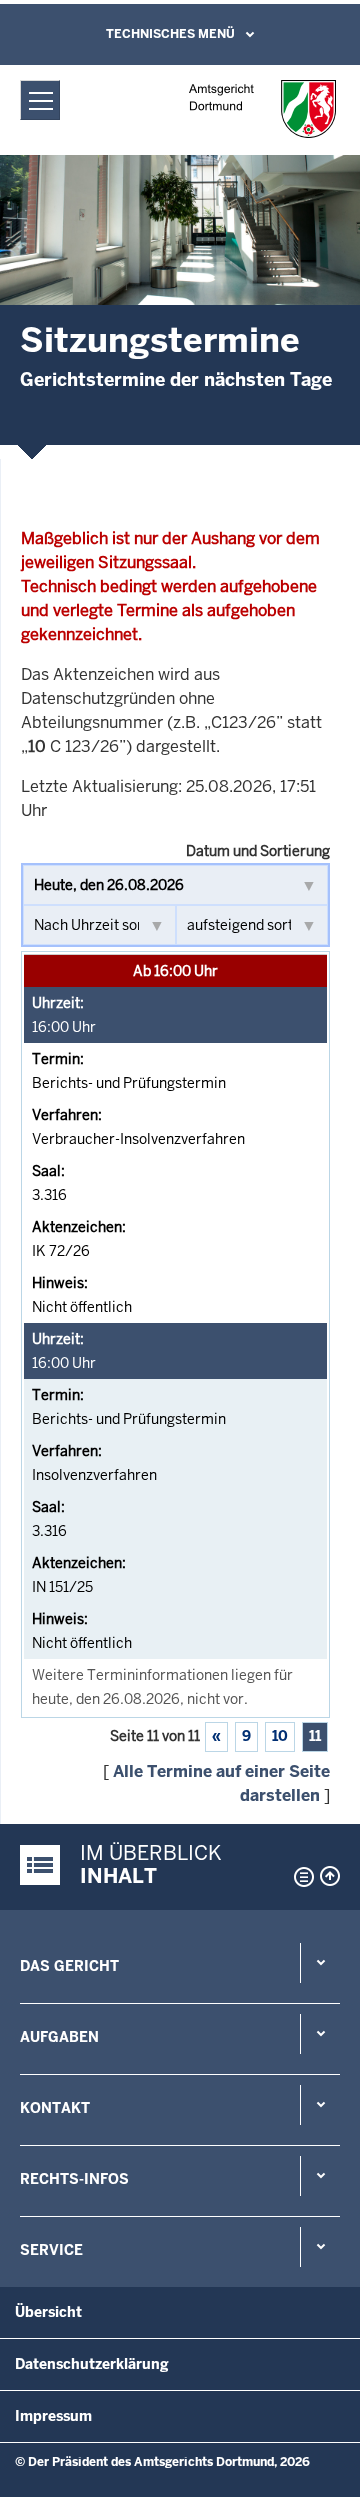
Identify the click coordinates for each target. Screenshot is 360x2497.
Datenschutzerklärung (92, 2364)
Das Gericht (69, 1966)
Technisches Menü (170, 34)
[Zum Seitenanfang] (330, 1876)
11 (315, 1736)
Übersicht (48, 2312)
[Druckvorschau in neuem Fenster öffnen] (300, 1877)
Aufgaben (59, 2037)
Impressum (53, 2416)
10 (280, 1736)
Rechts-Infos (74, 2179)
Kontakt (55, 2108)
